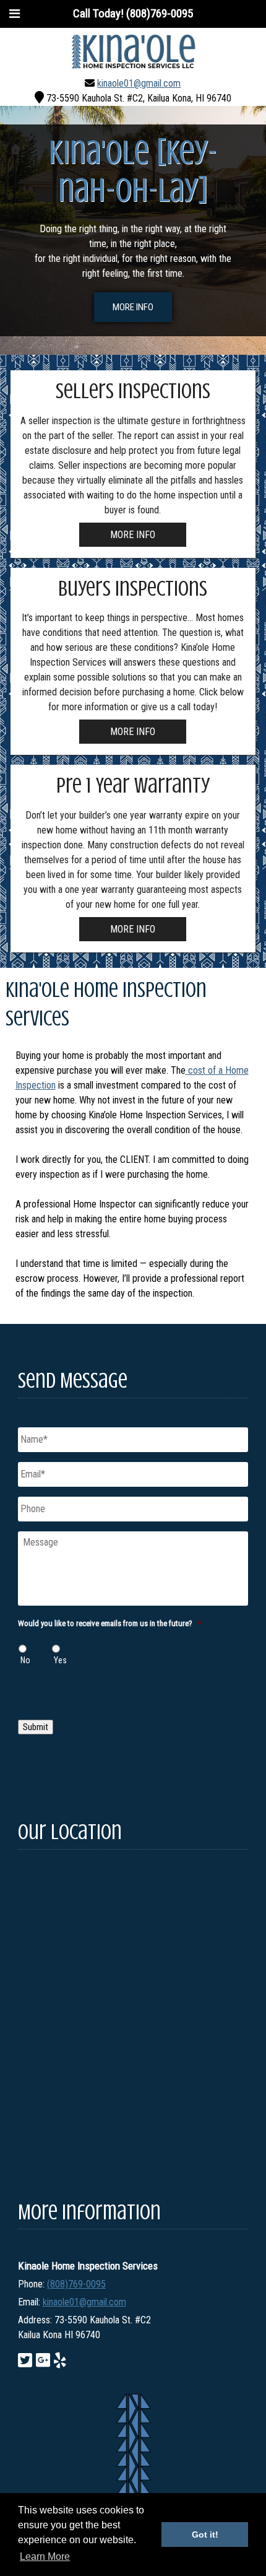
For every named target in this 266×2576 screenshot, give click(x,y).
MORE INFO (133, 307)
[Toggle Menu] (15, 14)
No (25, 1660)
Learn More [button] (45, 2556)
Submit (36, 1727)
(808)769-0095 (76, 2284)
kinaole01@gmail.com (139, 83)
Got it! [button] (205, 2535)
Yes (60, 1660)
